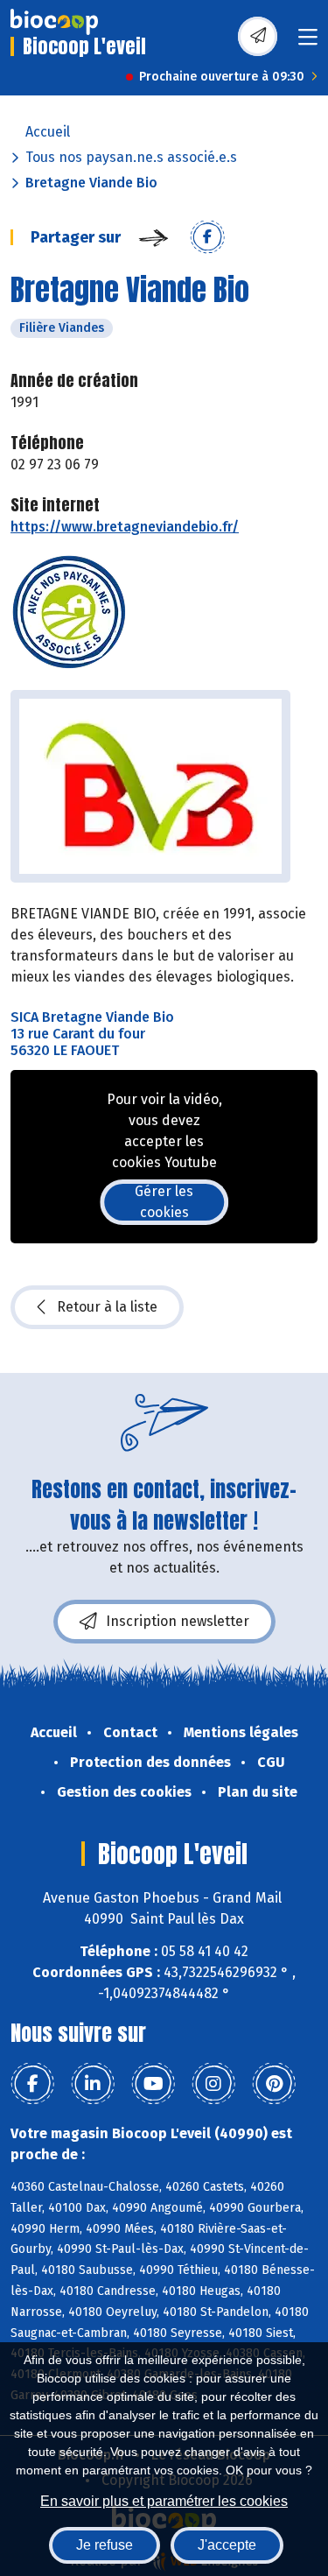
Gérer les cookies (164, 1202)
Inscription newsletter (178, 1621)
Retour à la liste (107, 1307)
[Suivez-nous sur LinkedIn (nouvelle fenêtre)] (93, 2084)
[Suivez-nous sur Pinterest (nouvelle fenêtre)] (274, 2084)
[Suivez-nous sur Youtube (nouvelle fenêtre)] (153, 2084)
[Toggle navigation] (308, 42)
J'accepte (227, 2545)
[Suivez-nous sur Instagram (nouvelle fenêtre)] (213, 2084)
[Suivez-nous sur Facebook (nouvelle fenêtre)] (32, 2084)
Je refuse (105, 2545)
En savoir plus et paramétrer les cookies (164, 2501)
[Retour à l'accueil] (54, 22)
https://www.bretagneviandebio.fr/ (125, 527)
